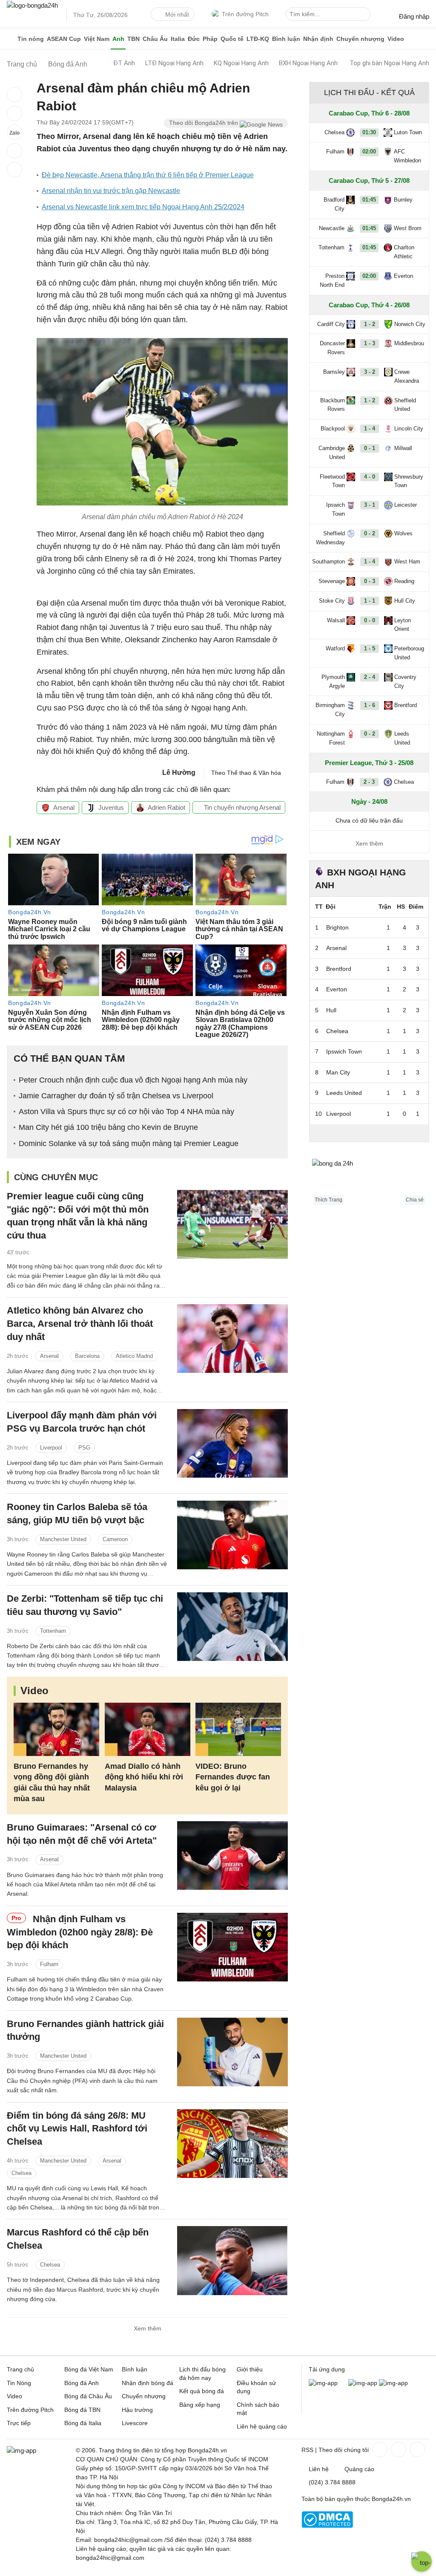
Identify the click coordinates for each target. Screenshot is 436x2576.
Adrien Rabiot (166, 807)
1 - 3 (370, 343)
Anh (118, 39)
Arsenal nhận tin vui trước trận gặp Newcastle (111, 191)
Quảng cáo (359, 2469)
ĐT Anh (124, 63)
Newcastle (332, 228)
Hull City (405, 601)
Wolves (403, 533)
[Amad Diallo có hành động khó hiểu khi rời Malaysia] (148, 1729)
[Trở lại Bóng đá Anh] (14, 170)
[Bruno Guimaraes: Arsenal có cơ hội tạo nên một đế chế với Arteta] (232, 1855)
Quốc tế (232, 39)
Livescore (135, 2423)
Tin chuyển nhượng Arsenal (241, 807)
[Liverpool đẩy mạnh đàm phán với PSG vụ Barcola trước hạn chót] (232, 1443)
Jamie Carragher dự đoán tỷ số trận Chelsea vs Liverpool (116, 1096)
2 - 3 (369, 782)
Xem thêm (148, 2328)
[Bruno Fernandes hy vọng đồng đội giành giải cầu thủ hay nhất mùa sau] (56, 1729)
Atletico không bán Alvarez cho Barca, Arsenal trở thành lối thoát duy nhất (80, 1324)
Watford (335, 648)
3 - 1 (370, 505)
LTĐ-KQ (258, 39)
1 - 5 (370, 648)
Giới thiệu (250, 2369)
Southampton (328, 562)
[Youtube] (416, 2449)
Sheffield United (405, 405)
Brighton (337, 927)
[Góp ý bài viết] (14, 151)
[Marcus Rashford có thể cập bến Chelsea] (232, 2260)
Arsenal (64, 807)
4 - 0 (370, 477)
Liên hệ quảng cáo (262, 2426)
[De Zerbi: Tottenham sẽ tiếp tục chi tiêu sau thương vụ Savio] (232, 1627)
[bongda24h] (10, 39)
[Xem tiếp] (369, 1133)
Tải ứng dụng (327, 2369)
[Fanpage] (379, 2449)
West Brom (408, 228)
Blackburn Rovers (333, 405)
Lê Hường (179, 773)
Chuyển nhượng (360, 39)
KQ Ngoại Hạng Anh (241, 63)
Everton (403, 276)
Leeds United (402, 738)
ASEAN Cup (64, 39)
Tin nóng (31, 39)
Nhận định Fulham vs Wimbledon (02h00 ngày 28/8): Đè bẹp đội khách (80, 1932)
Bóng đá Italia (83, 2423)
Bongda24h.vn (391, 2499)
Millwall (403, 448)
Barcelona (87, 1356)
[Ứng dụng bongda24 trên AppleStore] (393, 2383)
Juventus (111, 807)
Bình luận (286, 39)
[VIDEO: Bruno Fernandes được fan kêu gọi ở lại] (238, 1729)
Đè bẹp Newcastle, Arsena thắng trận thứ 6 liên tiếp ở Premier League (148, 175)
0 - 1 (370, 448)
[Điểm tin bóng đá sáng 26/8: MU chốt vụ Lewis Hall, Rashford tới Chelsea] (232, 2144)
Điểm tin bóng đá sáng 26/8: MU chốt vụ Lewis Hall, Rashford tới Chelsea (77, 2129)
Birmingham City (330, 710)
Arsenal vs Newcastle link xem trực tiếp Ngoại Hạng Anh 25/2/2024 (143, 207)
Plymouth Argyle (333, 682)
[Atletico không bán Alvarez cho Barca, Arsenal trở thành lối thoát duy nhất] (232, 1339)
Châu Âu (155, 39)
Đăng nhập (414, 16)
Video (396, 39)
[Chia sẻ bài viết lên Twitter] (14, 113)
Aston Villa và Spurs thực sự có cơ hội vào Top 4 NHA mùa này (126, 1112)
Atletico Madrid (134, 1356)
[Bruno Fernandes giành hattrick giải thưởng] (232, 2052)
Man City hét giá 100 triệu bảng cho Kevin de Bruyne (108, 1127)
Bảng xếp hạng (200, 2405)
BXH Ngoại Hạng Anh (308, 63)
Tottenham (53, 1631)
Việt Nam (97, 39)
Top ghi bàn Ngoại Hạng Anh (389, 63)
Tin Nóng (19, 2383)
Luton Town (408, 132)
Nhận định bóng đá (148, 2383)
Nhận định (318, 39)
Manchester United (63, 1539)
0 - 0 (370, 620)
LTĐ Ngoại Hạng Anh (174, 63)
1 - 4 (370, 429)
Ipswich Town (336, 509)
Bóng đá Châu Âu (88, 2396)
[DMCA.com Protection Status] (327, 2526)
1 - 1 (370, 601)
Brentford (406, 705)
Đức (194, 39)
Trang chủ (20, 2369)
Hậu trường (137, 2410)
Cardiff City (331, 324)
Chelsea (22, 2173)
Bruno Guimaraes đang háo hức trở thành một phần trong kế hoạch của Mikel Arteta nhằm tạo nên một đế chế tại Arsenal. (85, 1884)
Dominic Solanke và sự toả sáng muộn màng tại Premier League (129, 1144)
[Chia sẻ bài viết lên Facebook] (14, 95)
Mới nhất (177, 14)
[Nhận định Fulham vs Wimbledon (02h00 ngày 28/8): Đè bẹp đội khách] (232, 1947)
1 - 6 (370, 705)
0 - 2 (370, 533)
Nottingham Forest (331, 738)
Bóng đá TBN (82, 2410)
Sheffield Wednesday (330, 538)
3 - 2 (370, 372)
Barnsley (334, 372)
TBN (133, 39)
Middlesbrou (409, 343)
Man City (338, 1072)
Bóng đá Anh (82, 2383)
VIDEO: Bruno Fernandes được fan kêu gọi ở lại (233, 1777)
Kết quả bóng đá (202, 2391)
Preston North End (332, 280)
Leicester (406, 505)
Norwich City (410, 324)
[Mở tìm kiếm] (366, 15)
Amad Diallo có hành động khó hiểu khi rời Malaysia (144, 1777)
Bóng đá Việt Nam (89, 2369)
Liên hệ (319, 2469)
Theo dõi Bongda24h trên (204, 123)
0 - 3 (370, 581)
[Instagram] (398, 2449)
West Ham (407, 562)
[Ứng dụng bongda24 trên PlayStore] (363, 2383)
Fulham (49, 1964)
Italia (178, 39)
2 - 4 (370, 677)
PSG (84, 1448)
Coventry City (405, 682)
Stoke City (332, 601)
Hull (331, 1010)
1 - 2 (370, 324)
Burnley (403, 200)
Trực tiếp (19, 2423)
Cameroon (115, 1539)
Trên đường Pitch (245, 14)
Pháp (210, 39)
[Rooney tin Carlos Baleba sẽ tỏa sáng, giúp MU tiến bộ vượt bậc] (232, 1535)
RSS (307, 2450)
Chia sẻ (415, 1200)
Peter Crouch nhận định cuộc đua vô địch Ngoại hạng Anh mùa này (133, 1080)
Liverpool (51, 1448)
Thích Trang (328, 1200)
